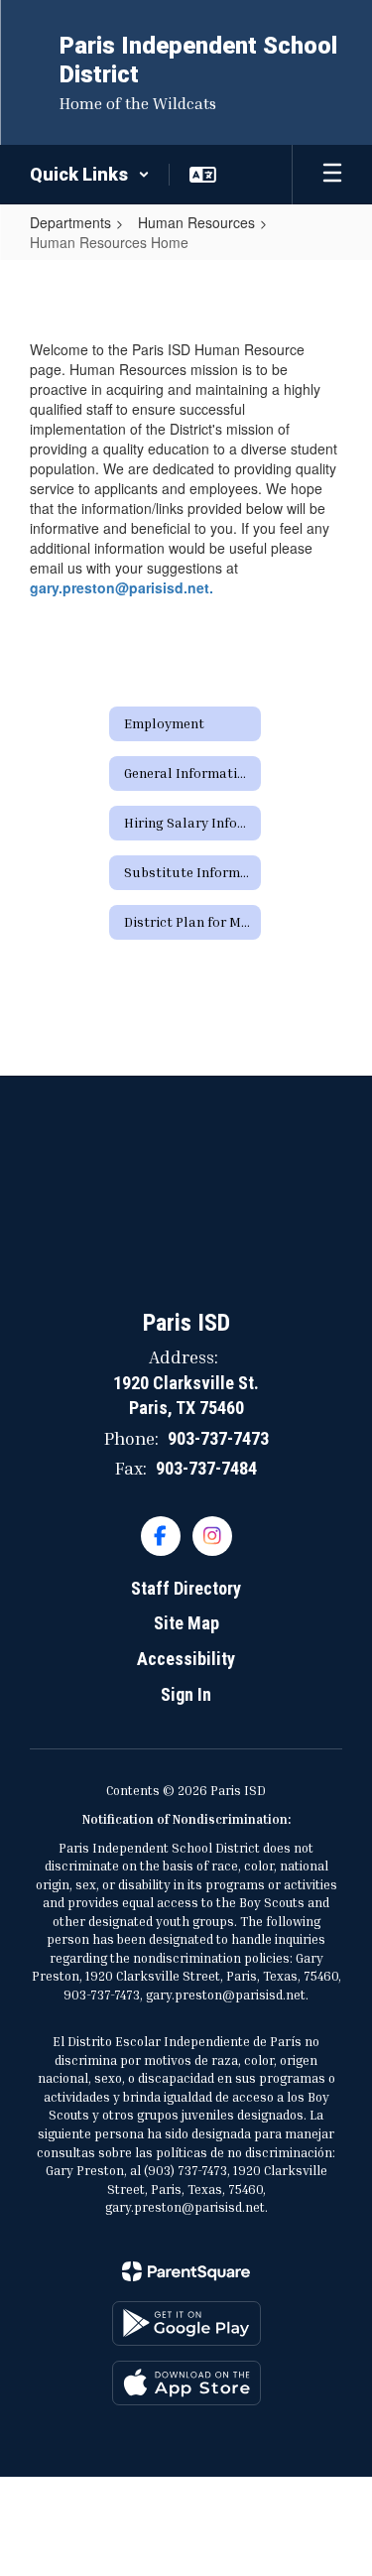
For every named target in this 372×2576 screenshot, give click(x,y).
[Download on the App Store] (186, 2383)
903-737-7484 (206, 1468)
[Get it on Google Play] (186, 2323)
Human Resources (196, 222)
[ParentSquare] (186, 2271)
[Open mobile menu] (332, 175)
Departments (70, 222)
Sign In (186, 1694)
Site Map (186, 1623)
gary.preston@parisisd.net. (122, 587)
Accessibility (186, 1659)
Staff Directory (186, 1588)
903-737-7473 (218, 1438)
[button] (90, 175)
